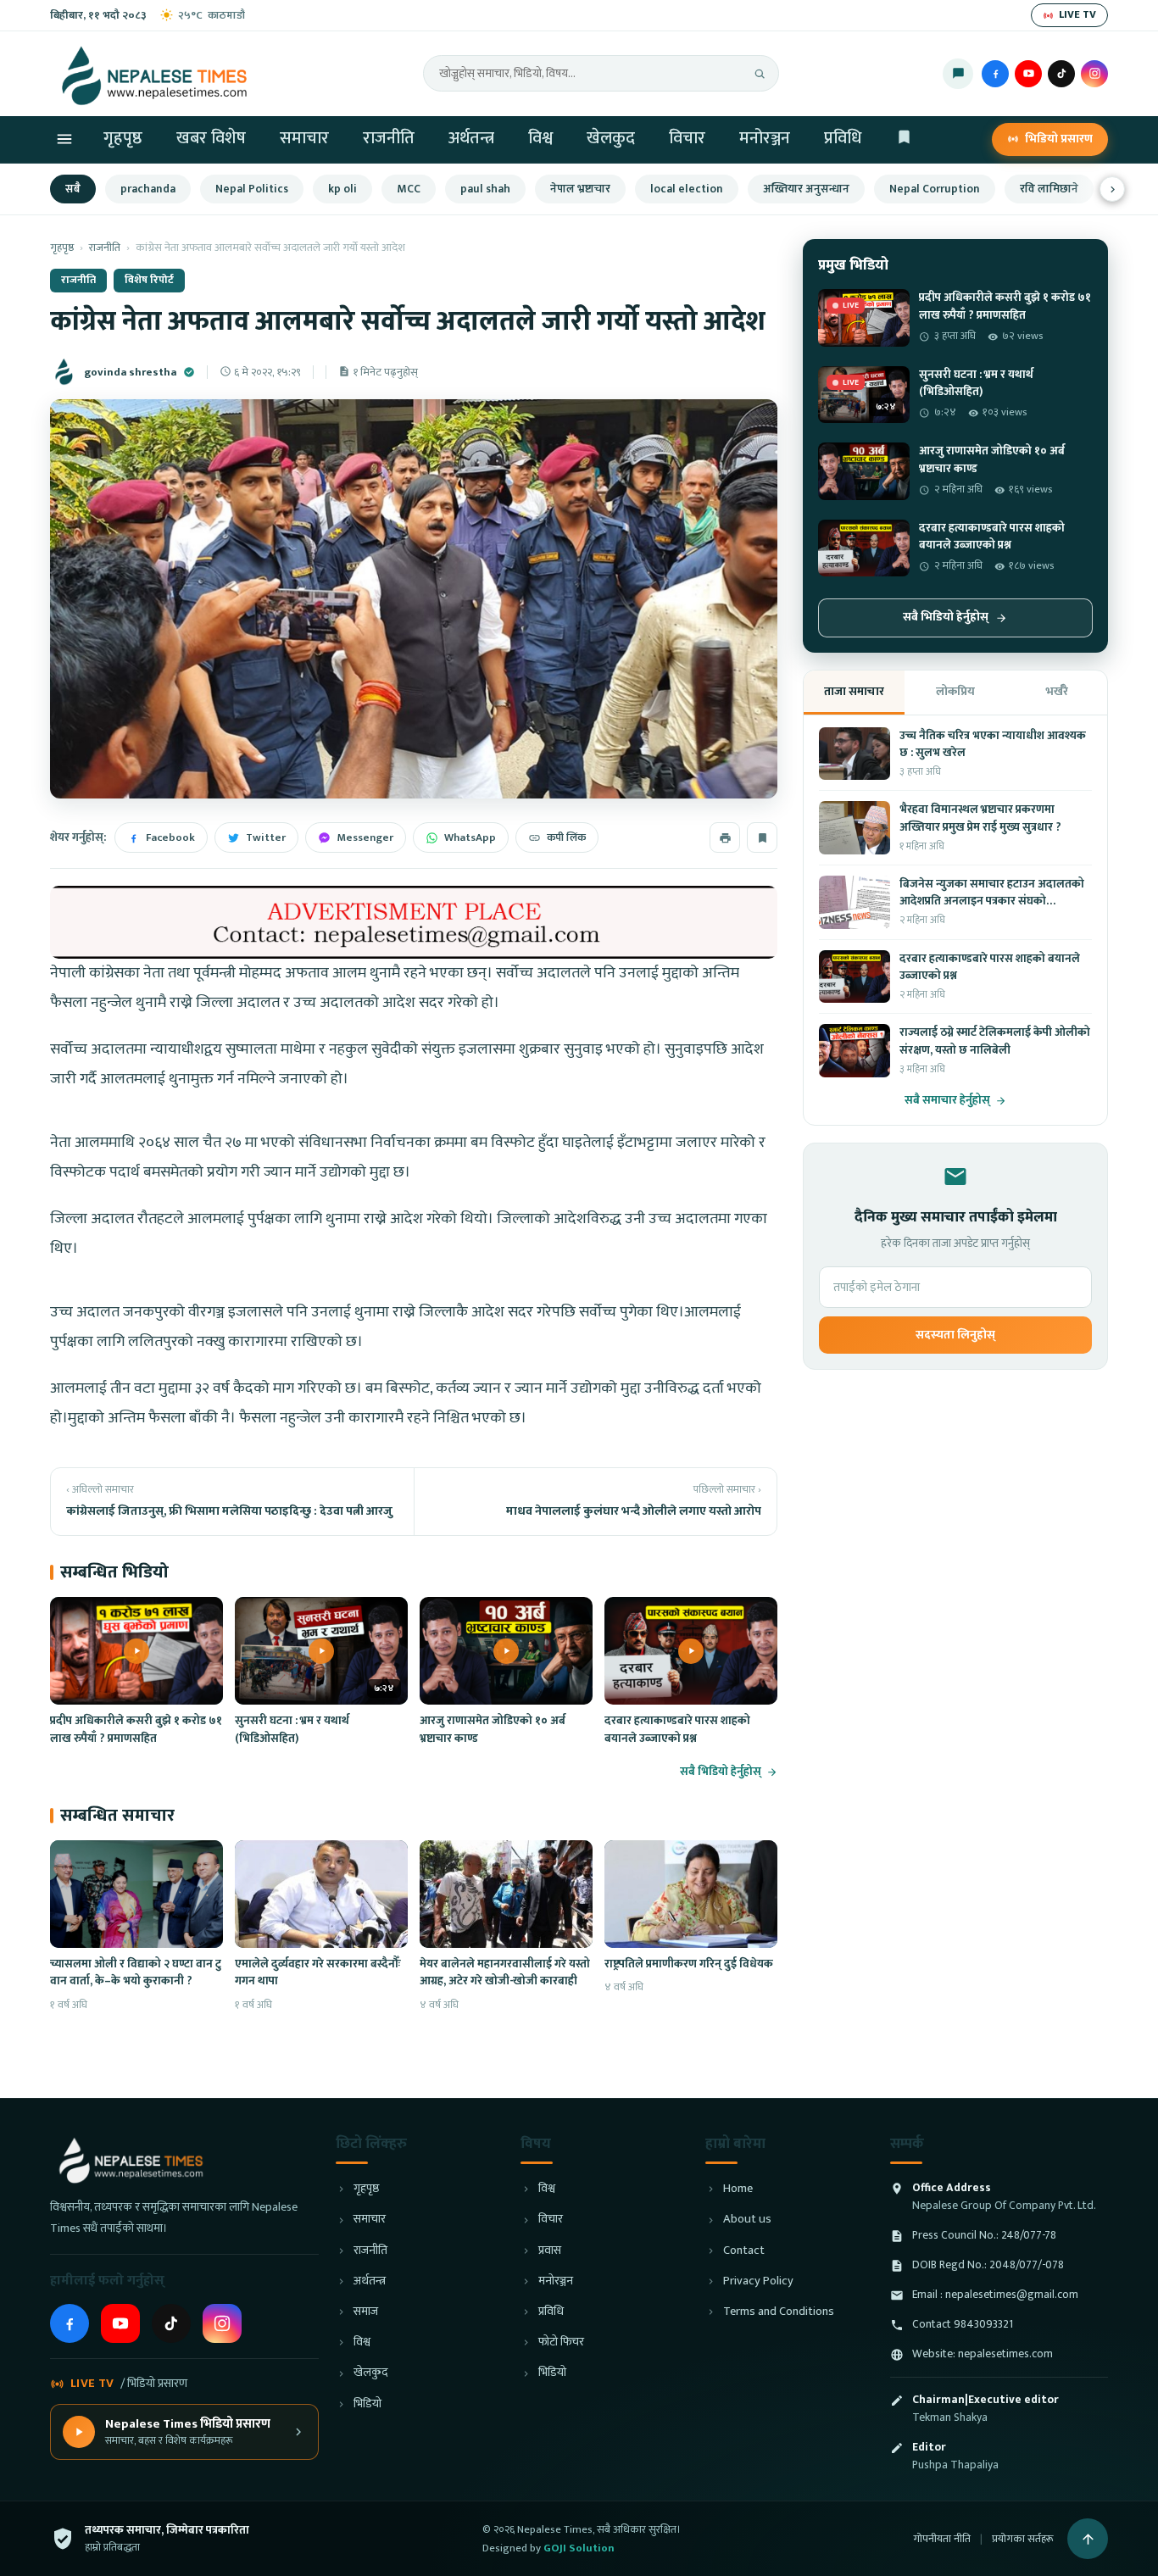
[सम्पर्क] (958, 74)
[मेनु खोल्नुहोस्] (64, 139)
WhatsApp (470, 837)
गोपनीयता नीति (942, 2539)
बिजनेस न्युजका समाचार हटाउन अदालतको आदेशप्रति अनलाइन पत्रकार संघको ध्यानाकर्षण (992, 901)
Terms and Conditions (779, 2312)
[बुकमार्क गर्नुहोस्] (762, 837)
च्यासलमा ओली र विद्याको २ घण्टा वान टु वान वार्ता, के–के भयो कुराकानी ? (136, 1972)
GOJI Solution (579, 2548)
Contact (744, 2251)
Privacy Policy (758, 2281)
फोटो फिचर (561, 2342)
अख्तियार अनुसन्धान (806, 189)
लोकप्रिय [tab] (955, 691)
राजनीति (389, 138)
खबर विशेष (211, 138)
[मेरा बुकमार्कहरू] (904, 139)
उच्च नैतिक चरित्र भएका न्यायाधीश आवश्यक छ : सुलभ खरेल (993, 744)
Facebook (170, 837)
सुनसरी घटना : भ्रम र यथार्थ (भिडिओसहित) (292, 1729)
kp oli (342, 189)
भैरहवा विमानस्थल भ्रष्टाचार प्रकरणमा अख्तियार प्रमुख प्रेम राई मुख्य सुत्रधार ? (980, 818)
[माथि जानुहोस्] (1088, 2539)
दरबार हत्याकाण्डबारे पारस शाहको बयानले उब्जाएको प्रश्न (677, 1729)
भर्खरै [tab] (1057, 691)
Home (738, 2189)
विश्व (540, 138)
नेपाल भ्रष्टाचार (580, 189)
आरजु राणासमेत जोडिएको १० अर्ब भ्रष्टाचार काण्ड (493, 1729)
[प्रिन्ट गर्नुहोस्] (725, 837)
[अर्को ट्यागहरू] (1112, 189)
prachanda (148, 189)
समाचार (304, 138)
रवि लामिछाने (1049, 189)
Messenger (365, 837)
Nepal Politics (252, 189)
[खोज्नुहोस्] (760, 74)
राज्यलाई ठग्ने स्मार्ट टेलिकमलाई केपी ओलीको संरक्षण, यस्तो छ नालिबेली (995, 1041)
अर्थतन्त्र (471, 138)
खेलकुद (611, 138)
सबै (73, 189)
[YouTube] (1028, 74)
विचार (687, 138)
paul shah (485, 189)
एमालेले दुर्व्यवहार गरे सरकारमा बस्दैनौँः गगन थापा (318, 1972)
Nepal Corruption (935, 189)
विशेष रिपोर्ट (149, 280)
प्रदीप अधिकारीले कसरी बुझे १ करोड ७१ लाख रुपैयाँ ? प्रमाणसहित (136, 1729)
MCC (409, 189)
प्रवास (550, 2251)
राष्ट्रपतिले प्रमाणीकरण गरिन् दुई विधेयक (689, 1964)
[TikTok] (1061, 74)
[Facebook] (995, 74)
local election (687, 189)
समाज (366, 2312)
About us (747, 2220)
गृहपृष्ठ (123, 138)
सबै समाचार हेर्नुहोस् (947, 1101)
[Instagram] (1094, 74)
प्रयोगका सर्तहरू (1023, 2539)
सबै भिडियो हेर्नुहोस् (721, 1772)
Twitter (266, 837)
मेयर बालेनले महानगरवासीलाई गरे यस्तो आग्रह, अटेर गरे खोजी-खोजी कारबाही (505, 1972)
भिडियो (367, 2404)
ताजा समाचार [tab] (854, 691)
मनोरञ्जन (765, 138)
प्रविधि (843, 138)
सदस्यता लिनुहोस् (955, 1335)
